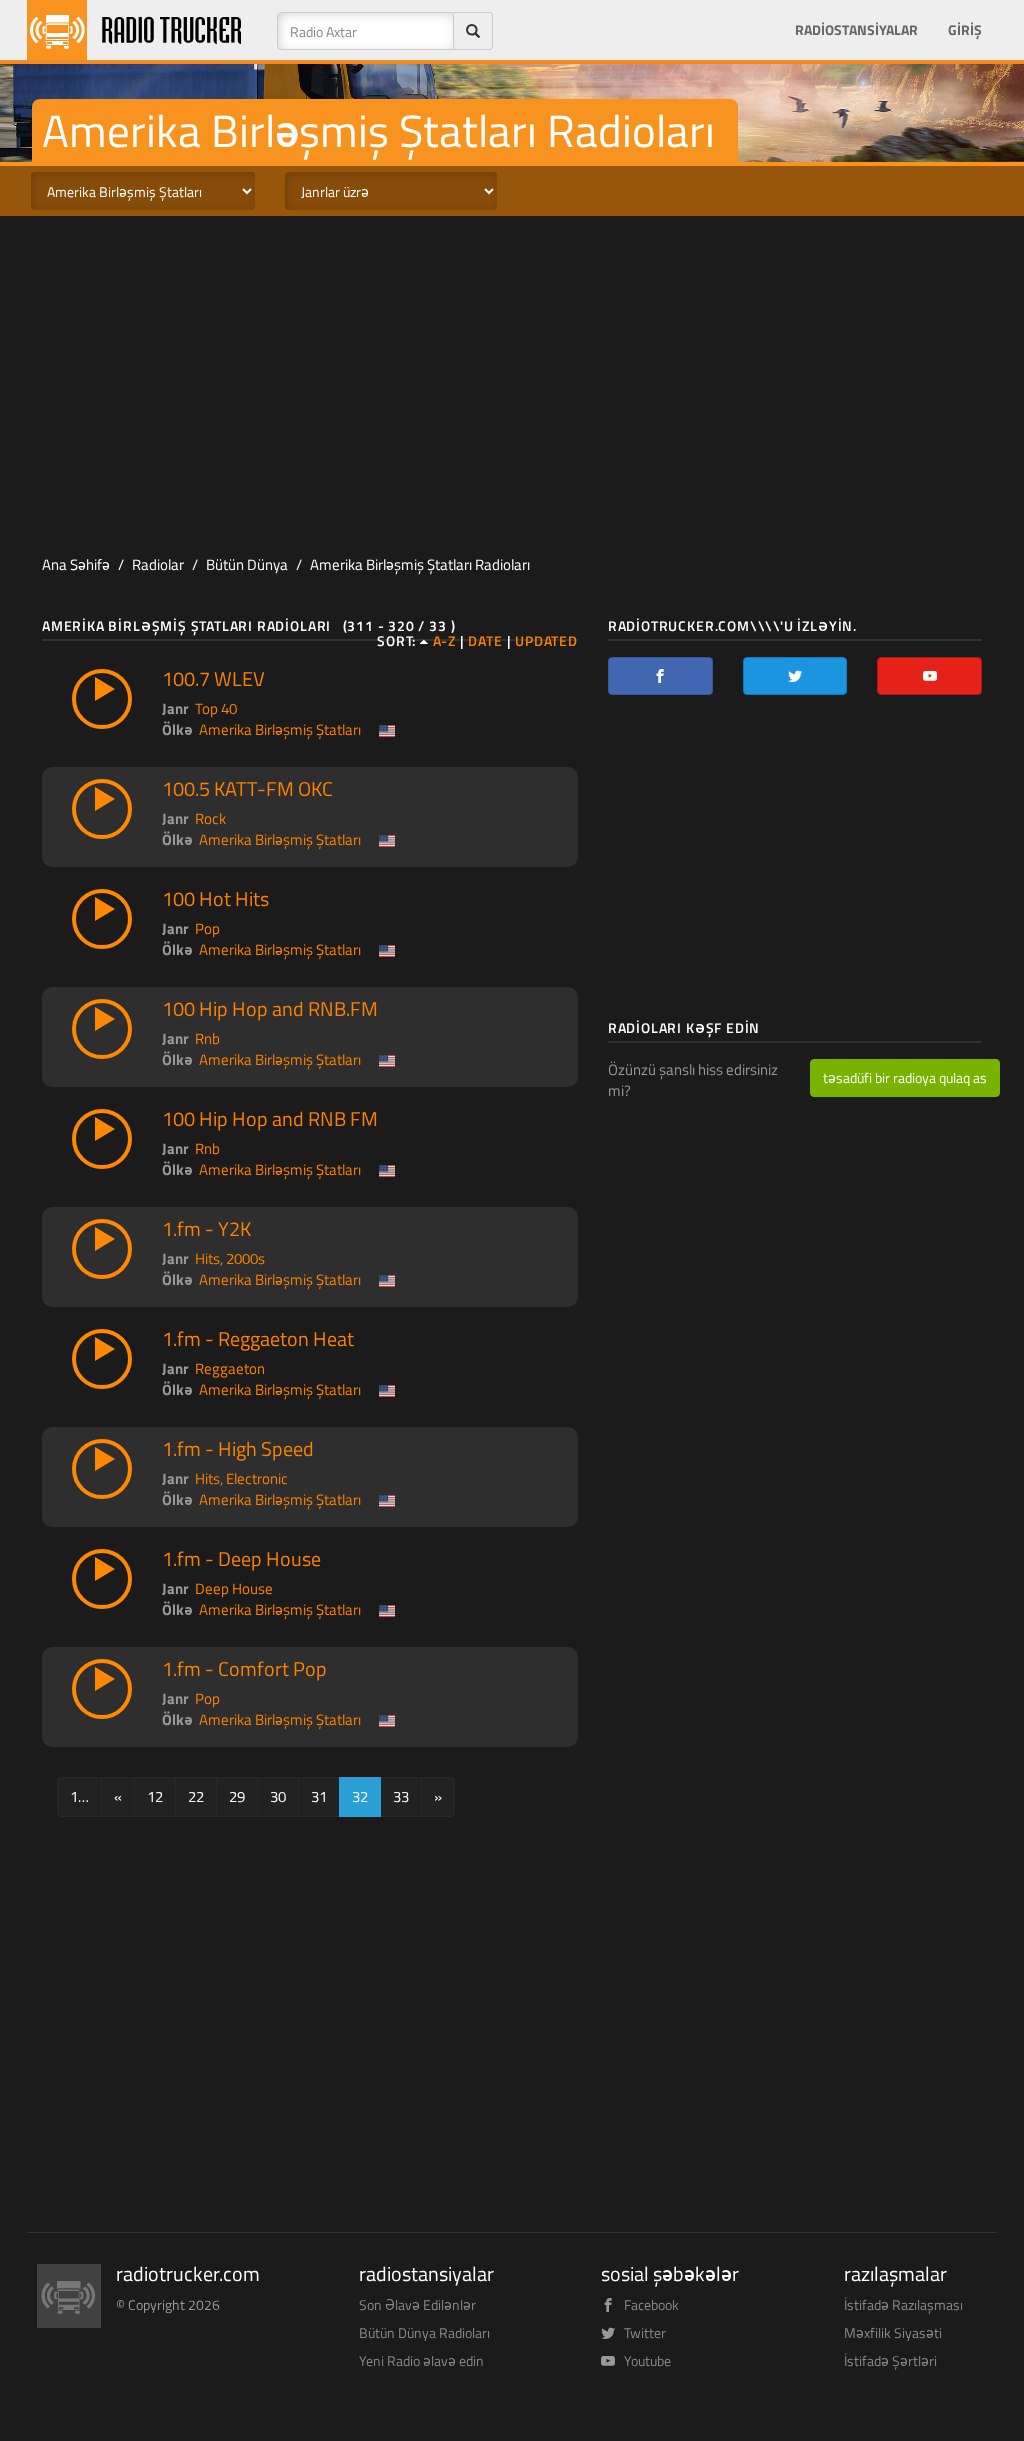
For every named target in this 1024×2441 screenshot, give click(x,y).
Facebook (651, 2304)
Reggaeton (230, 1368)
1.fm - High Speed (238, 1449)
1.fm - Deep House (241, 1559)
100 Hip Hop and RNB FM (270, 1119)
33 (401, 1796)
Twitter (645, 2332)
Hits (207, 1258)
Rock (210, 818)
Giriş (965, 30)
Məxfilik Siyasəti (893, 2332)
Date (485, 641)
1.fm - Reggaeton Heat (258, 1339)
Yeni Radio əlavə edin (421, 2360)
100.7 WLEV (213, 679)
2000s (245, 1258)
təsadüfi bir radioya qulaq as (905, 1077)
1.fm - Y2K (206, 1229)
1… (79, 1796)
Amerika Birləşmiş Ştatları (280, 729)
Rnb (207, 1038)
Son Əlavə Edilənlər (417, 2304)
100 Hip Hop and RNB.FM (270, 1009)
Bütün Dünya (247, 564)
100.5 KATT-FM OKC (247, 789)
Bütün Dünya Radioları (424, 2332)
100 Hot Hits (215, 899)
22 (196, 1796)
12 (155, 1796)
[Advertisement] (512, 376)
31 (319, 1796)
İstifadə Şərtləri (890, 2360)
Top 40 (216, 708)
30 (278, 1796)
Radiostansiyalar (856, 30)
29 (237, 1796)
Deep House (234, 1588)
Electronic (257, 1478)
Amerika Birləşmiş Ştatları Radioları (420, 564)
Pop (207, 928)
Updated (546, 641)
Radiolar (158, 564)
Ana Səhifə (76, 564)
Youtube (647, 2360)
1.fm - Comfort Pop (244, 1669)
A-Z (444, 641)
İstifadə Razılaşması (903, 2304)
